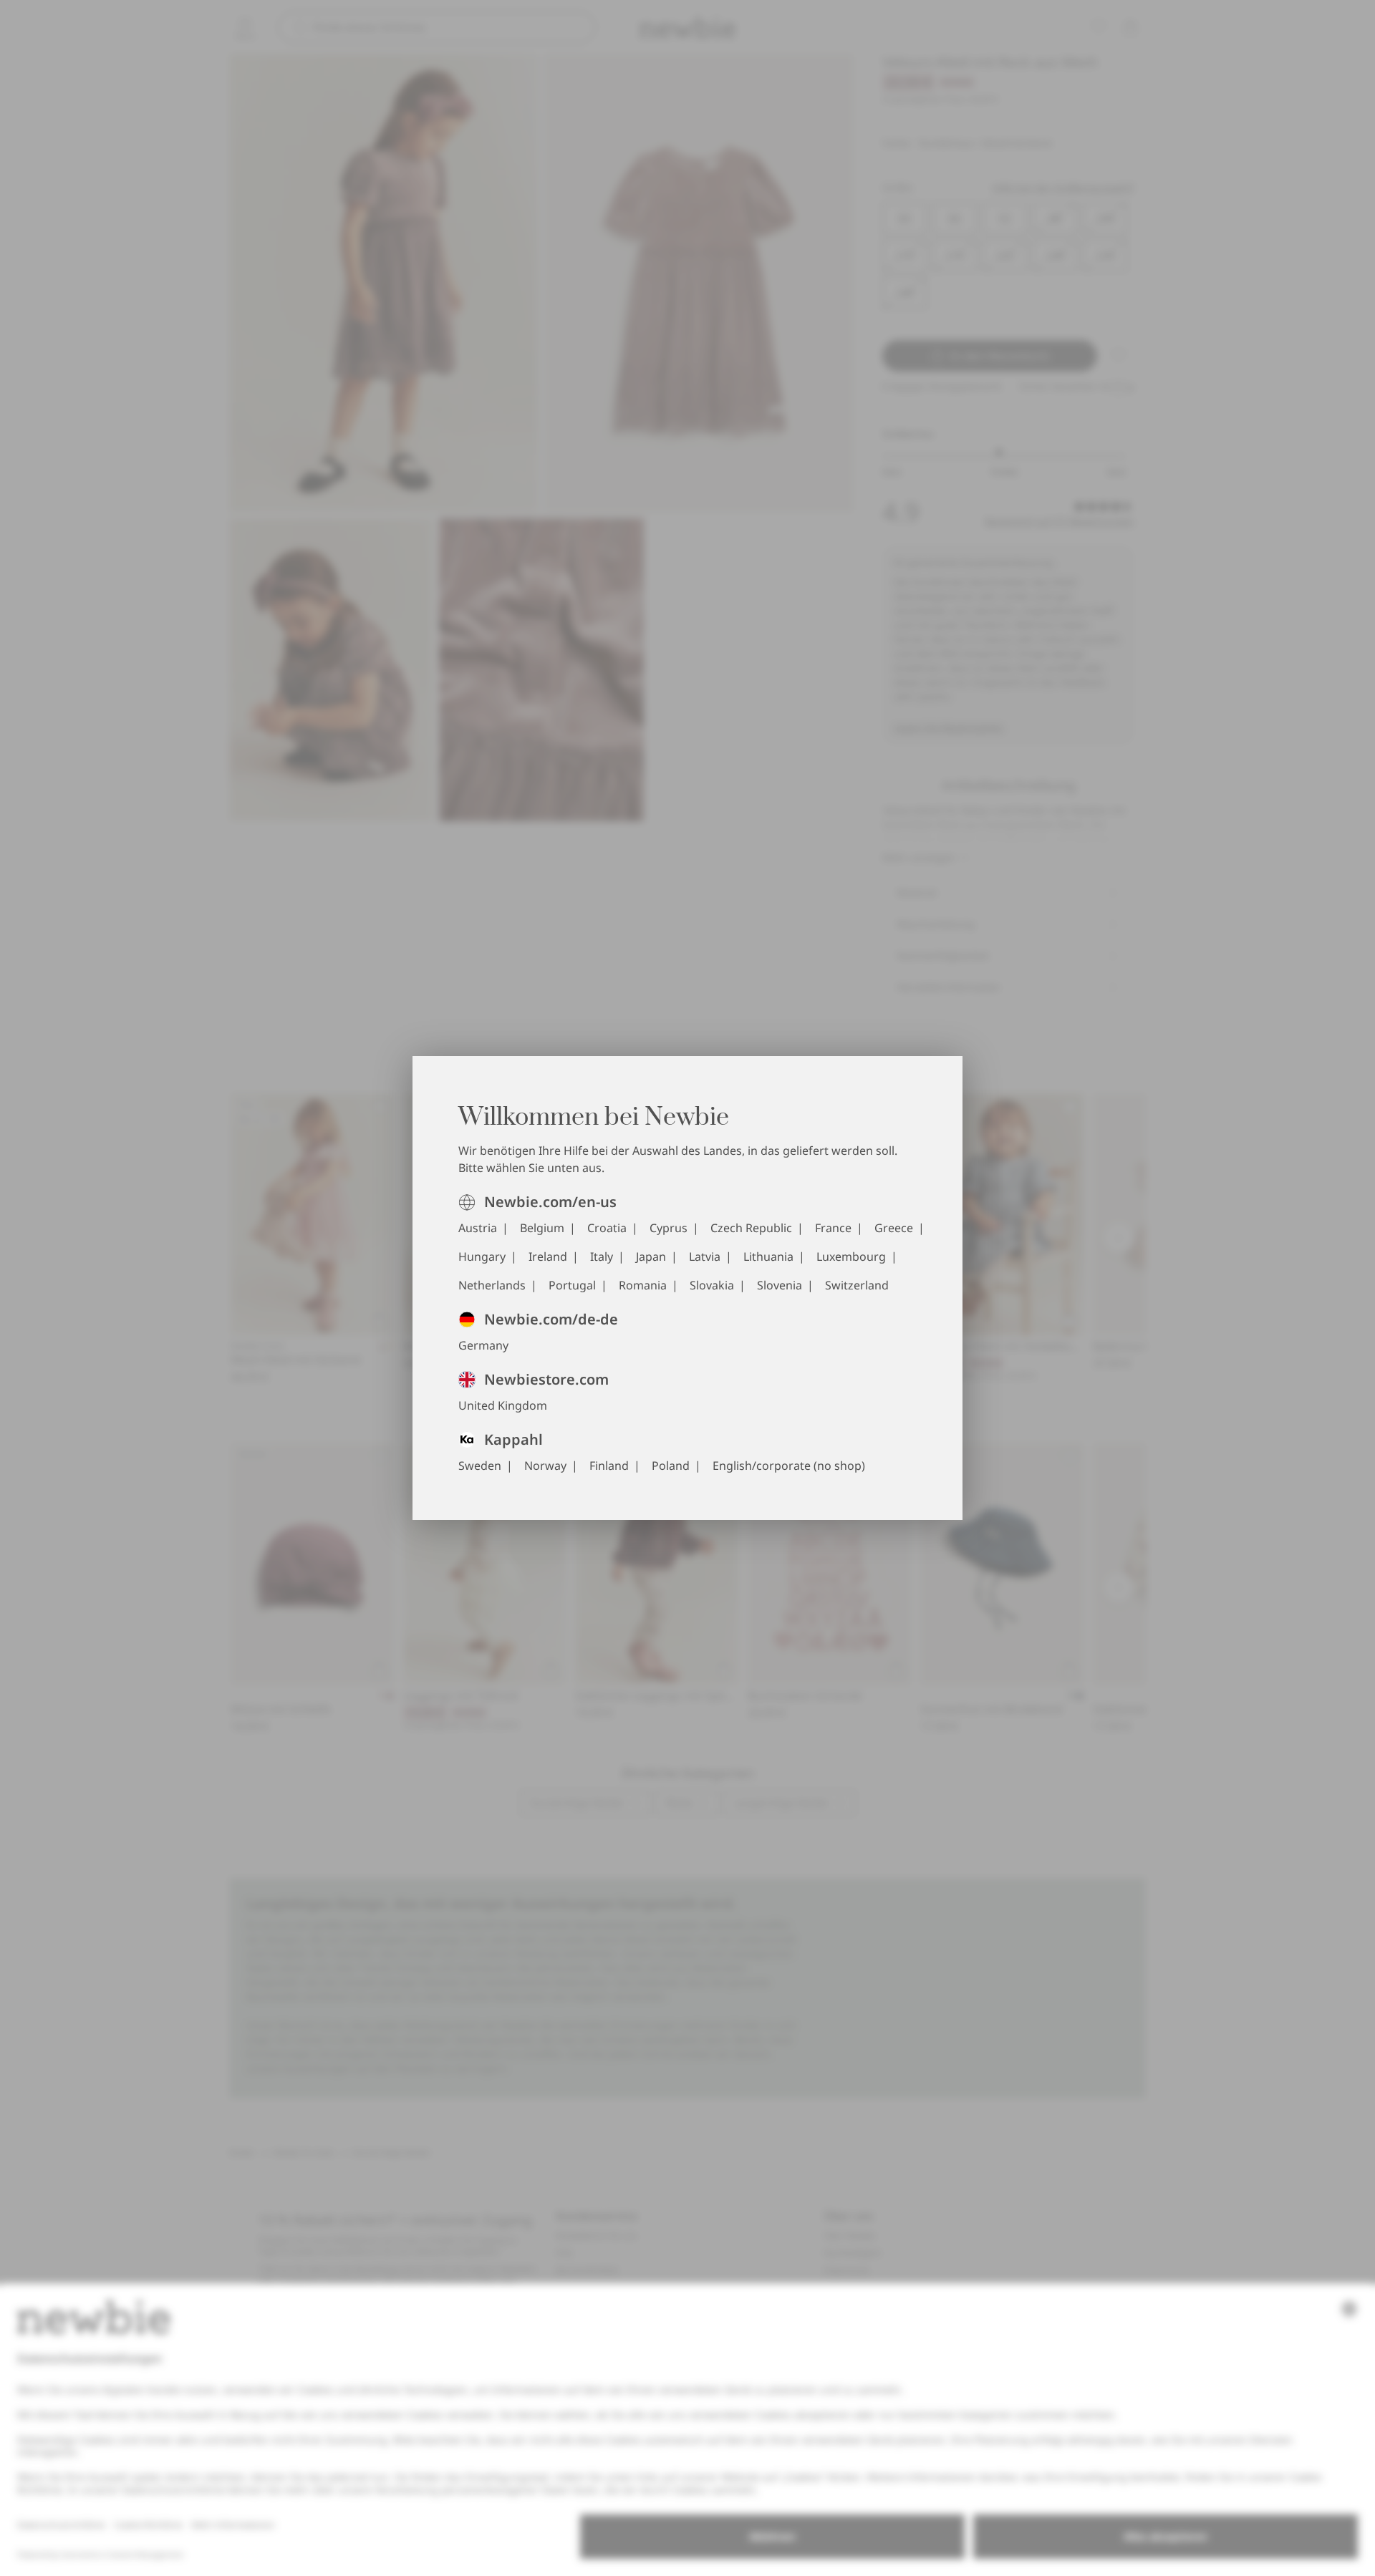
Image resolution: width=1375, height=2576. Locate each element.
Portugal (572, 1285)
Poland (671, 1466)
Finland (609, 1466)
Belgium (542, 1228)
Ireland (548, 1256)
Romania (643, 1285)
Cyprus (669, 1228)
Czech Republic (751, 1228)
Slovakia (712, 1285)
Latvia (705, 1256)
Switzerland (857, 1285)
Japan (651, 1256)
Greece (894, 1228)
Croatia (607, 1228)
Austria (478, 1228)
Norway (545, 1466)
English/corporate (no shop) (789, 1466)
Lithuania (768, 1256)
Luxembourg (851, 1256)
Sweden (480, 1466)
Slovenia (780, 1285)
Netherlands (492, 1285)
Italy (602, 1256)
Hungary (482, 1256)
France (833, 1228)
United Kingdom (503, 1405)
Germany (483, 1345)
